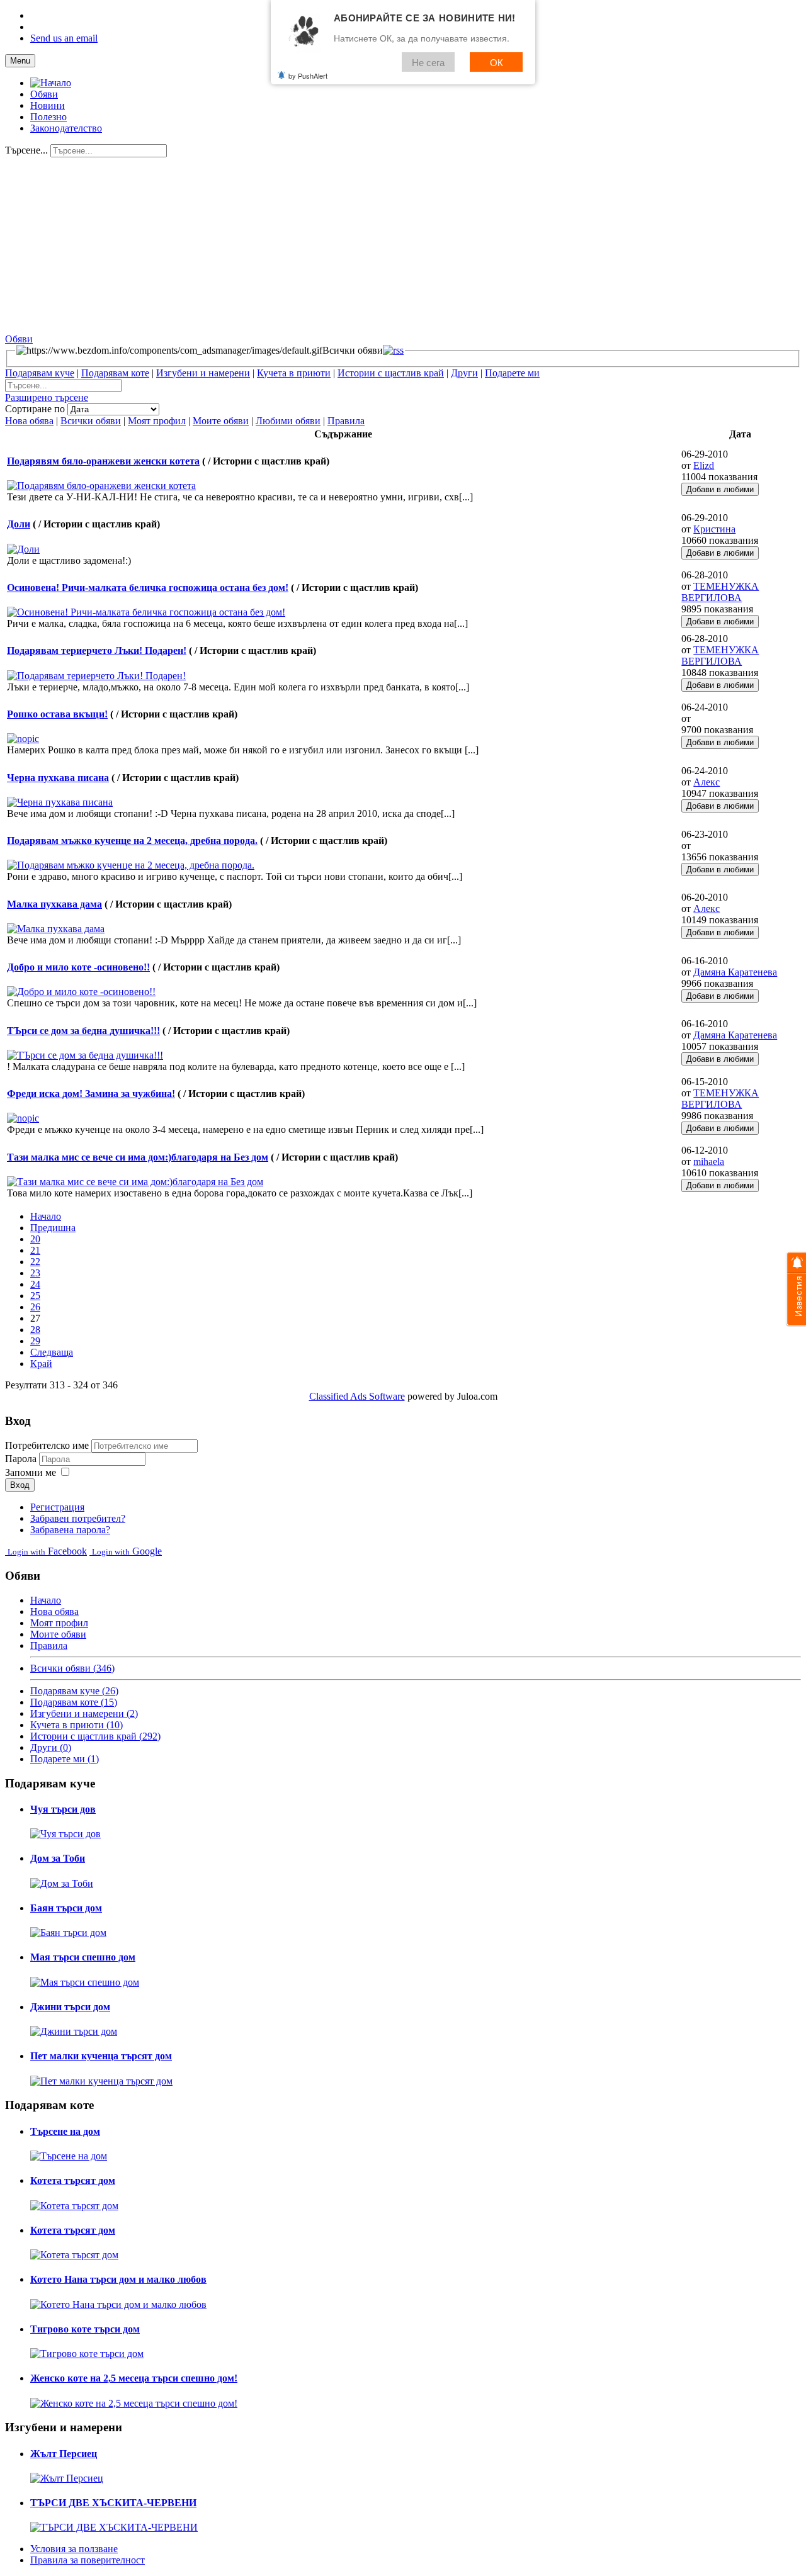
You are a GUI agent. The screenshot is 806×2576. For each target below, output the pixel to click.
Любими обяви (288, 421)
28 (35, 1330)
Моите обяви (221, 421)
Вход (20, 1485)
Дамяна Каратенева (735, 972)
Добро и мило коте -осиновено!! (78, 967)
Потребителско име (47, 1445)
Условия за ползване (74, 2549)
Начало (46, 1216)
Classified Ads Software (357, 1396)
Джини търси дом (70, 2007)
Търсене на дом (65, 2131)
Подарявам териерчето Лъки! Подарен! (97, 650)
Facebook (47, 1551)
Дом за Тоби (58, 1858)
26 (35, 1307)
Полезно (48, 117)
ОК (497, 62)
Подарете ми (512, 373)
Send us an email (64, 38)
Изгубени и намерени (203, 373)
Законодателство (66, 128)
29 (35, 1341)
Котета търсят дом (73, 2180)
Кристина (714, 529)
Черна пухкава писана (58, 778)
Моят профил (157, 421)
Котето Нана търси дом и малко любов (118, 2279)
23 (35, 1273)
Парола (22, 1459)
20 (35, 1239)
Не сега (428, 62)
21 (35, 1250)
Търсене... (26, 150)
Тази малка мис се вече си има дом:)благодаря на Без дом (138, 1157)
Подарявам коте (115, 373)
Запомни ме (31, 1472)
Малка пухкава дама (54, 904)
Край (41, 1364)
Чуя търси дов (63, 1809)
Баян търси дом (66, 1908)
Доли (19, 524)
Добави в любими (720, 489)
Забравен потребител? (78, 1518)
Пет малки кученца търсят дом (101, 2056)
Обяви (44, 94)
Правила (346, 421)
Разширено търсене (47, 397)
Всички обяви (91, 421)
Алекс (707, 782)
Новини (48, 105)
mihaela (709, 1161)
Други (464, 373)
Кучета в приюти (294, 373)
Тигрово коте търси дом (85, 2329)
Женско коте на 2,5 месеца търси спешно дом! (134, 2378)
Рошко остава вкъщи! (57, 714)
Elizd (704, 465)
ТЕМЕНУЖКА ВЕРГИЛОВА (720, 592)
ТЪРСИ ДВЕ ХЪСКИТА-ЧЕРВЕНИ (113, 2503)
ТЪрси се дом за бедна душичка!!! (83, 1031)
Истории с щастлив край (391, 373)
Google (127, 1551)
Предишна (53, 1228)
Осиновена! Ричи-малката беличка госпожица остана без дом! (148, 588)
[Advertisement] (383, 245)
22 (35, 1262)
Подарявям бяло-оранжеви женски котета (103, 461)
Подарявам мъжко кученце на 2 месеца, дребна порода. (132, 841)
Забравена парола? (70, 1530)
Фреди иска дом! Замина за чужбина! (91, 1094)
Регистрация (57, 1507)
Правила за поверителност (88, 2560)
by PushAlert (308, 76)
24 (35, 1284)
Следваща (52, 1352)
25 (35, 1296)
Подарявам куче (40, 373)
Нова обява (29, 421)
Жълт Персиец (64, 2454)
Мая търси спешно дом (83, 1957)
